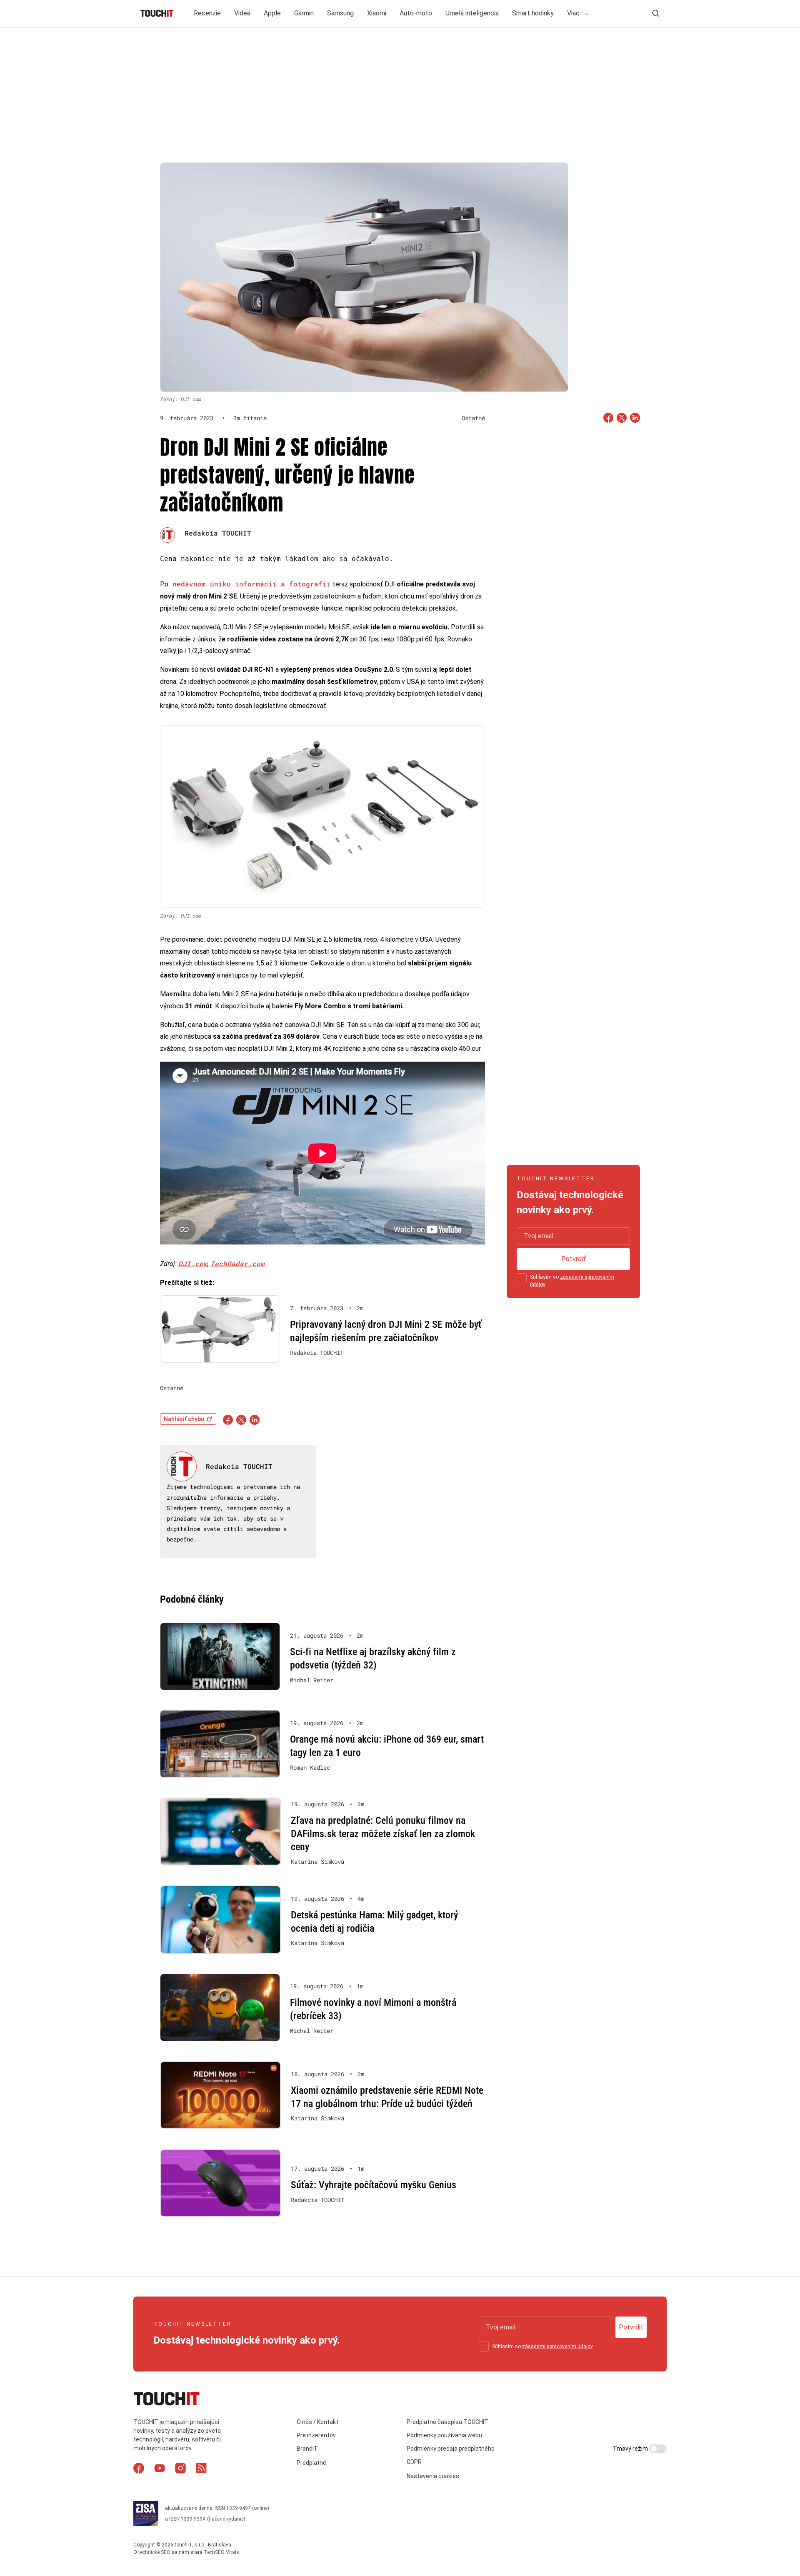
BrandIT (307, 2449)
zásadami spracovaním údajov (557, 2347)
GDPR (414, 2462)
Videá (242, 13)
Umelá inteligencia (472, 13)
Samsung (340, 13)
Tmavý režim (631, 2449)
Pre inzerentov (316, 2435)
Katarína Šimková (317, 1862)
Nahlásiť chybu (184, 1419)
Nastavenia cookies (433, 2476)
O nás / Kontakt (317, 2422)
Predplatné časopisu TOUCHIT (447, 2422)
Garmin (304, 13)
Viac (574, 13)
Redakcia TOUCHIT (218, 533)
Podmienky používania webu (444, 2435)
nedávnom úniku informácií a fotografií (250, 584)
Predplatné (311, 2463)
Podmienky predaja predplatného (451, 2449)
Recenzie (207, 13)
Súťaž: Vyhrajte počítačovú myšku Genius (374, 2185)
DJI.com (193, 1263)
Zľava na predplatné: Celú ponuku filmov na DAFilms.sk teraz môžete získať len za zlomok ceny (383, 1834)
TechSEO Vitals (221, 2552)
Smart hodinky (533, 13)
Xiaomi (377, 13)
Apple (272, 13)
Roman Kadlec (310, 1768)
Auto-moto (416, 13)
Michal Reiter (312, 1680)
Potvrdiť (574, 1259)
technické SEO (154, 2552)
